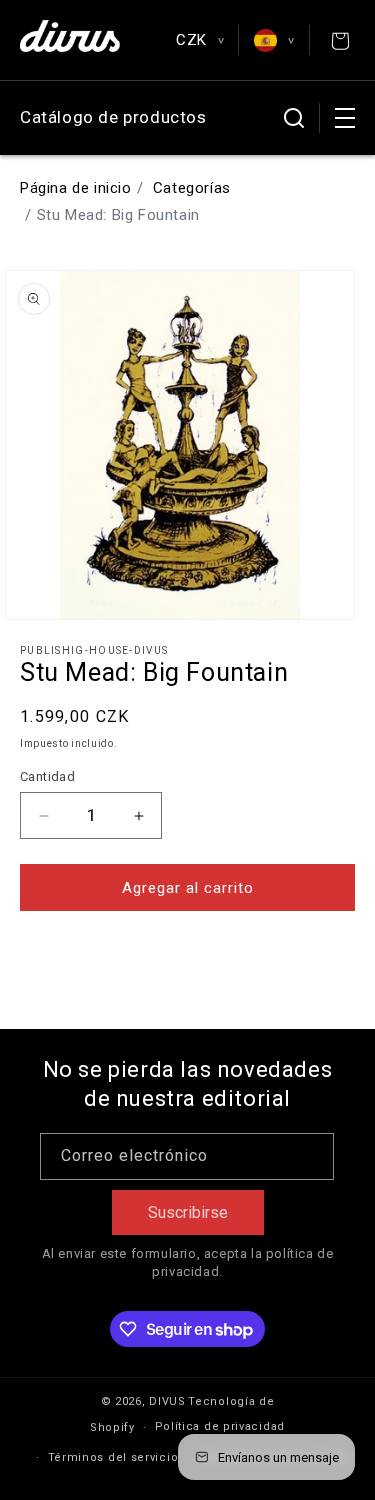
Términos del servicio (113, 1457)
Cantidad (47, 776)
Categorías (192, 188)
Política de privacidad (220, 1426)
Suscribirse (188, 1212)
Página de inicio (76, 188)
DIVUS (167, 1401)
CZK (199, 40)
